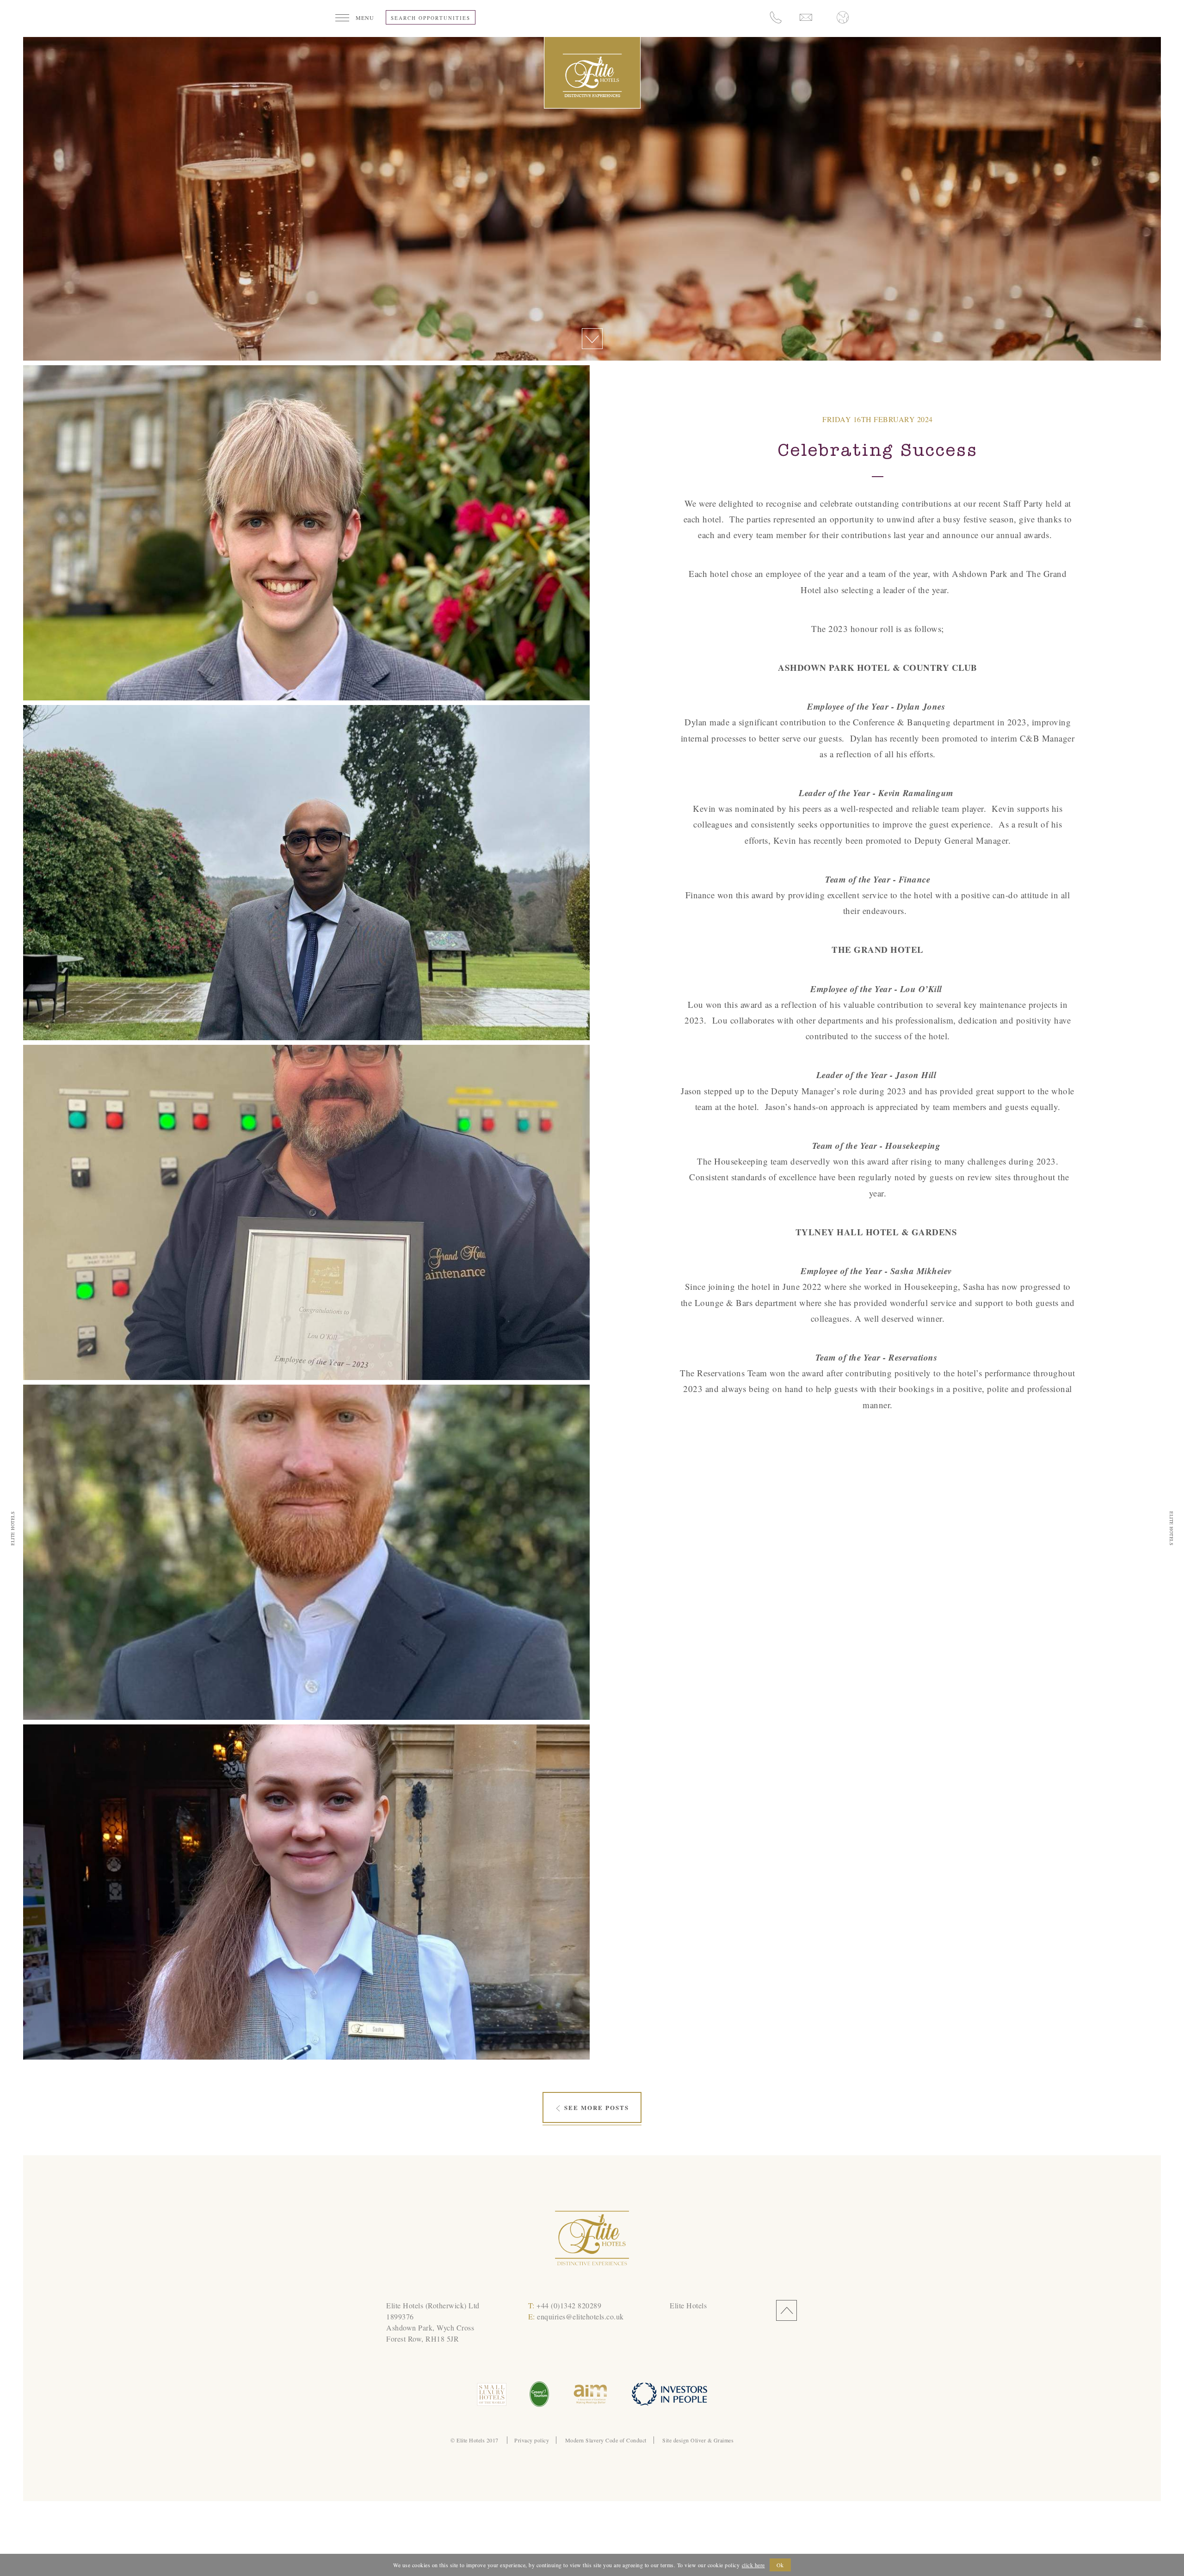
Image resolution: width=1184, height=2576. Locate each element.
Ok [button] (780, 2565)
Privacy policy (532, 2440)
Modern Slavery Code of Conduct (606, 2440)
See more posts (595, 2107)
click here (753, 2565)
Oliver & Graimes (712, 2440)
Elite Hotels (688, 2305)
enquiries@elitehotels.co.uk (580, 2316)
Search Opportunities (431, 18)
